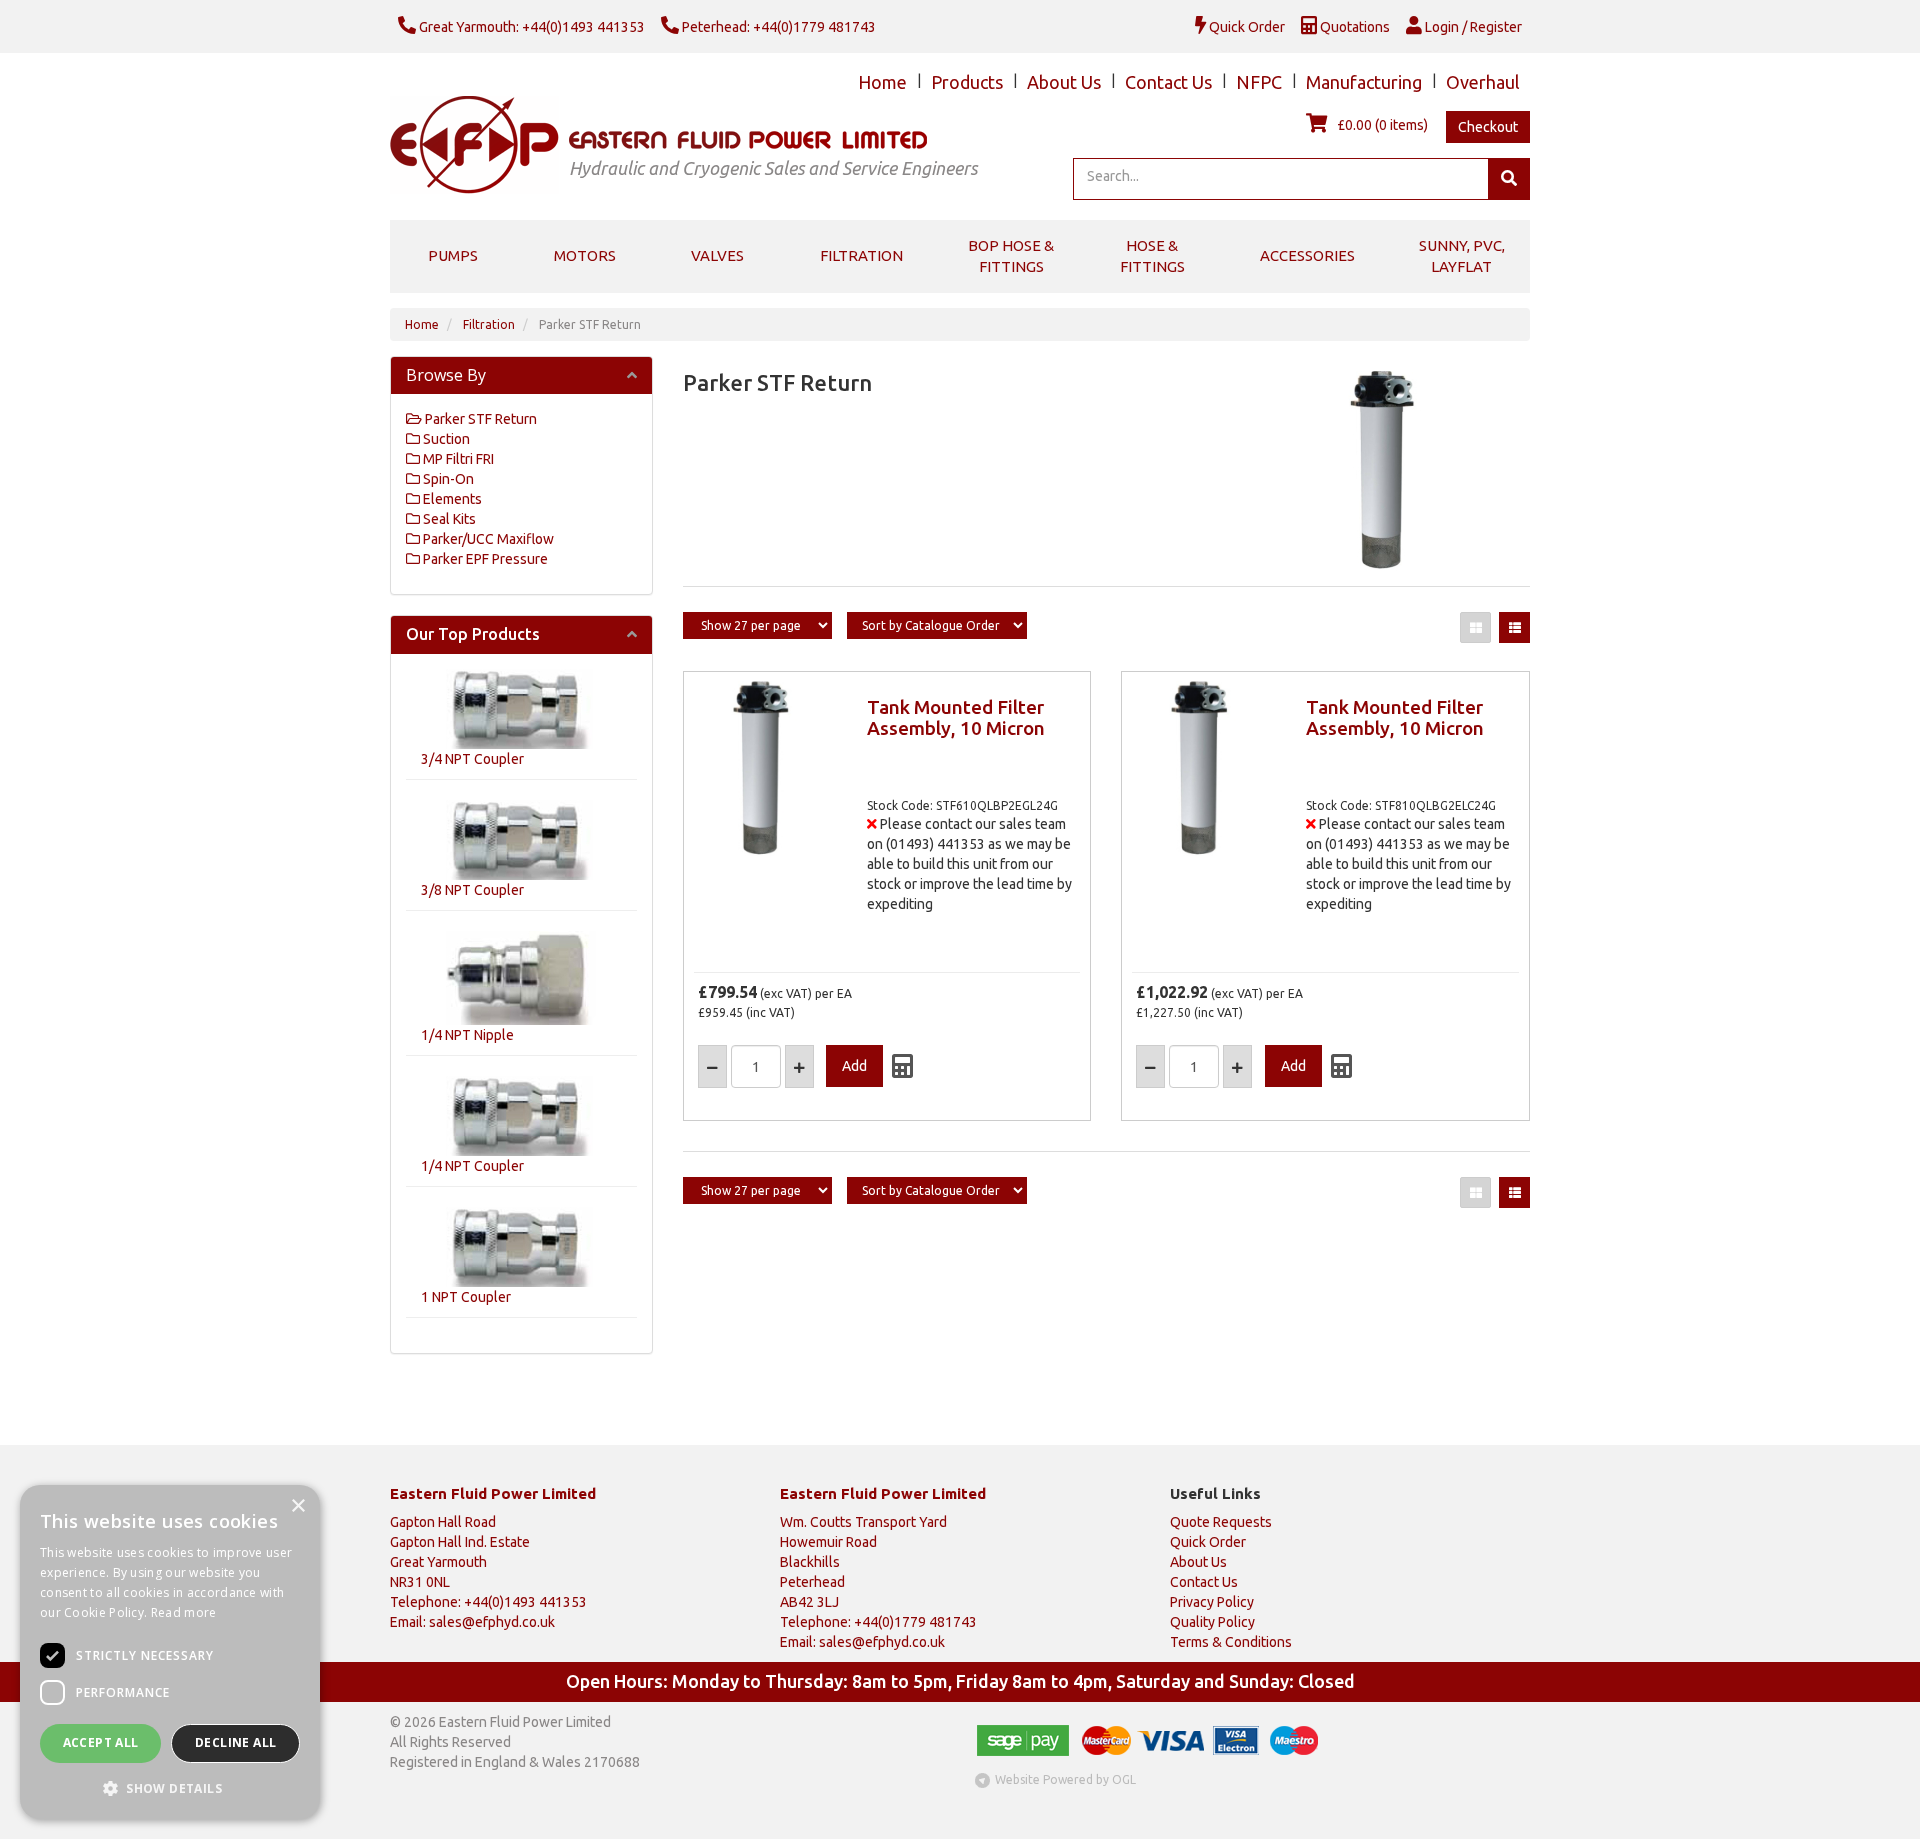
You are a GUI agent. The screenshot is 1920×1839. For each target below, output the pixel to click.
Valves (717, 255)
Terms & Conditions (1231, 1642)
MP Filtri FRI (457, 459)
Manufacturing (1364, 82)
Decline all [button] (235, 1742)
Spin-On (447, 479)
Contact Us (1168, 82)
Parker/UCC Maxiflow (487, 539)
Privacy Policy (1212, 1602)
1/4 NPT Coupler (472, 1166)
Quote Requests (1221, 1522)
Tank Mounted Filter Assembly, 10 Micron (956, 717)
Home (882, 82)
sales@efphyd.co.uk (492, 1622)
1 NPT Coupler (466, 1297)
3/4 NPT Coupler (472, 759)
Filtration (861, 255)
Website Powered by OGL (1065, 1779)
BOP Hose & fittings (1011, 256)
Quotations (1353, 27)
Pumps (453, 255)
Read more (184, 1612)
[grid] (1475, 627)
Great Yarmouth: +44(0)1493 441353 (530, 27)
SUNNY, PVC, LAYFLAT (1462, 256)
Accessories (1307, 255)
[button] (170, 1787)
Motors (585, 255)
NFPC (1259, 82)
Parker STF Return (590, 324)
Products (967, 82)
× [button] (297, 1506)
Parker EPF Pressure (484, 559)
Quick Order (1245, 27)
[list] (1514, 627)
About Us (1064, 82)
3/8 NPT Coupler (472, 890)
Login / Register (1472, 27)
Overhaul (1483, 82)
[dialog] (170, 1652)
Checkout (1488, 127)
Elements (451, 499)
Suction (445, 439)
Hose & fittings (1152, 256)
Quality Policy (1212, 1622)
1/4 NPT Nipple (467, 1035)
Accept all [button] (101, 1742)
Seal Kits (448, 519)
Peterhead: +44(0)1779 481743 (777, 27)
